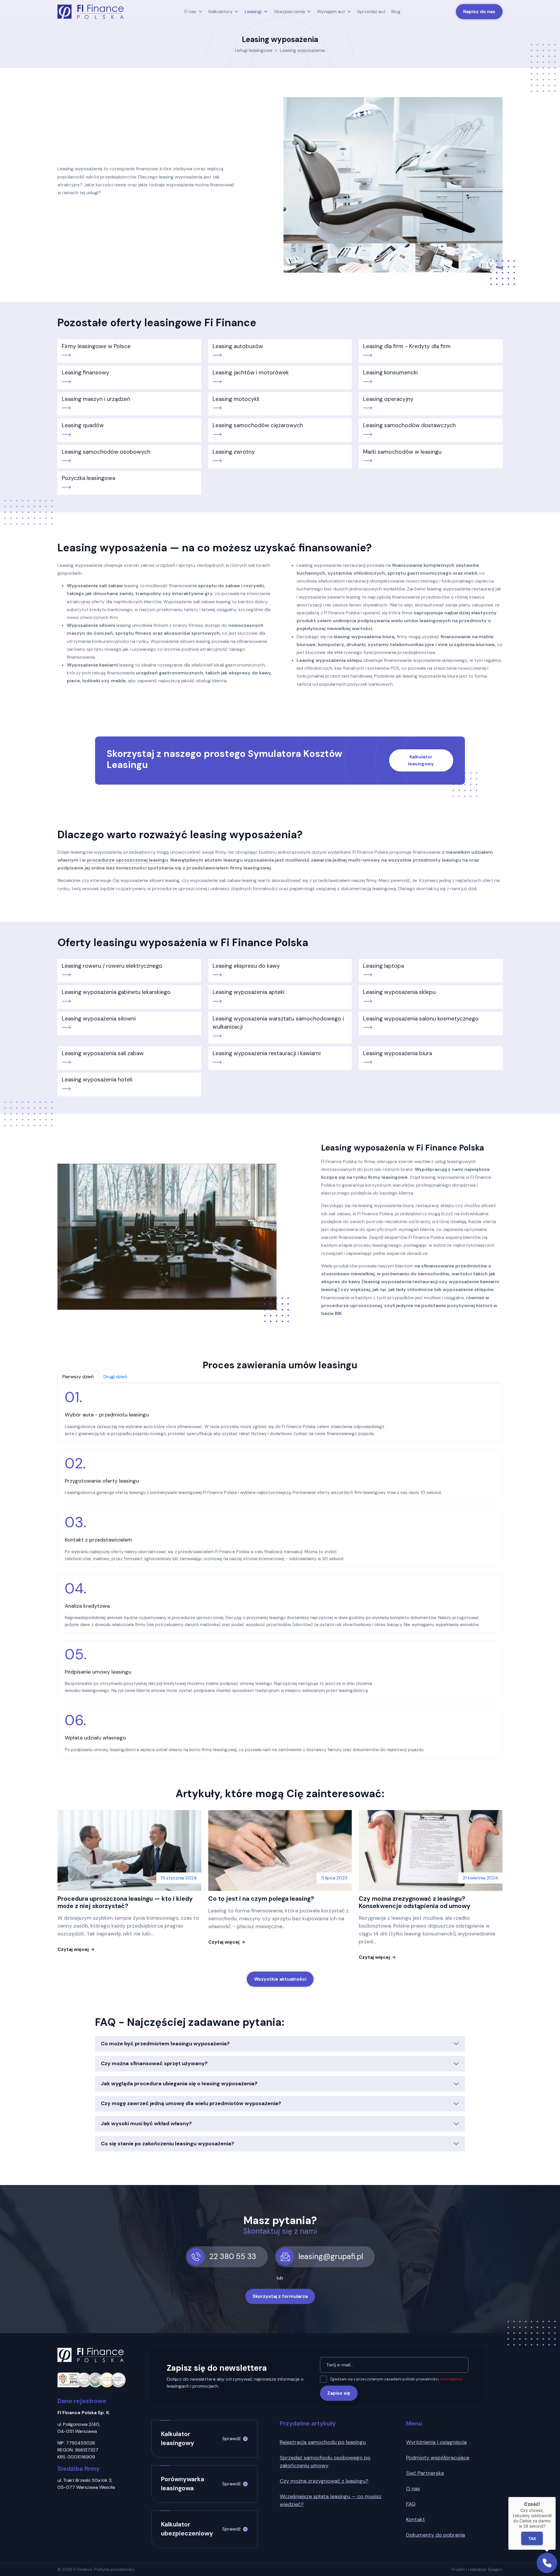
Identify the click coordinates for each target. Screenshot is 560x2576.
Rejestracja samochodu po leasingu (323, 2442)
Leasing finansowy (86, 372)
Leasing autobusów (238, 346)
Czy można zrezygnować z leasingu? (324, 2481)
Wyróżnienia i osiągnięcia (436, 2442)
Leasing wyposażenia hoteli (97, 1080)
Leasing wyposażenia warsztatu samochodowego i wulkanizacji (278, 1023)
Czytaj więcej (73, 1949)
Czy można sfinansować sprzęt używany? (154, 2063)
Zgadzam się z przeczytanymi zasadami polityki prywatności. (396, 2379)
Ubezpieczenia (289, 12)
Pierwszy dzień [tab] (78, 1377)
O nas (190, 12)
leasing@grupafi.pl (331, 2256)
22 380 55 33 (233, 2256)
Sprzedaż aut (371, 12)
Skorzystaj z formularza (280, 2296)
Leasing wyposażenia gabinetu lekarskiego (116, 992)
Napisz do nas (479, 12)
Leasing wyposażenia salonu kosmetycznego (421, 1019)
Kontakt (415, 2519)
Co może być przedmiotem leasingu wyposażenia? (165, 2044)
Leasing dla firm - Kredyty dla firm (407, 346)
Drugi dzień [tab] (115, 1377)
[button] (547, 2563)
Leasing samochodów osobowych (106, 452)
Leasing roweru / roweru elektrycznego (112, 966)
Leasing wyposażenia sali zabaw (103, 1053)
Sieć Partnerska (425, 2473)
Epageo (495, 2569)
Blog (396, 12)
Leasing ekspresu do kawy (246, 966)
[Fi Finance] (91, 12)
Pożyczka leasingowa (89, 478)
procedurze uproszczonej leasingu (127, 860)
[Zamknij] (556, 2497)
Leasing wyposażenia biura (398, 1053)
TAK (532, 2538)
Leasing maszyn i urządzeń (96, 399)
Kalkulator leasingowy (421, 760)
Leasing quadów (83, 425)
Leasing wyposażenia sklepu (399, 992)
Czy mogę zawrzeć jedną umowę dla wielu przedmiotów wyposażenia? (191, 2103)
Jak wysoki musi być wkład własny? (146, 2123)
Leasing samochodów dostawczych (409, 425)
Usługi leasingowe (254, 50)
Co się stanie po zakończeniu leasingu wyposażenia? (168, 2144)
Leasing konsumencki (390, 372)
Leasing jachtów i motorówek (251, 372)
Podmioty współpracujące (438, 2458)
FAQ (411, 2504)
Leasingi (253, 12)
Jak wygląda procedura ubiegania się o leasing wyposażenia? (179, 2084)
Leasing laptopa (384, 966)
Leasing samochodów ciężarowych (258, 425)
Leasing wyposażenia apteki (249, 992)
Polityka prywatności (114, 2569)
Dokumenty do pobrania (435, 2535)
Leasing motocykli (236, 399)
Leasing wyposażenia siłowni (99, 1019)
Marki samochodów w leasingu (402, 452)
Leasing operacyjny (388, 399)
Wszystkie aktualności (280, 1979)
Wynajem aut (331, 12)
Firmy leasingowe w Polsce (96, 346)
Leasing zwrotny (234, 452)
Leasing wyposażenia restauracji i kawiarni (267, 1053)
